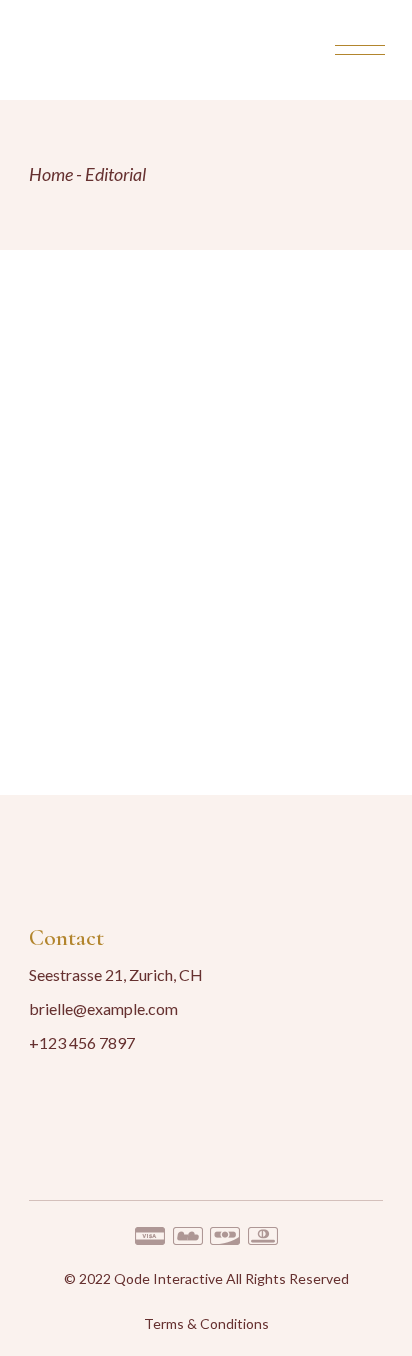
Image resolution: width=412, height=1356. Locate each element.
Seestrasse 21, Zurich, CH (116, 974)
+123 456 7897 (82, 1042)
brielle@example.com (103, 1008)
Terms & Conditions (206, 1323)
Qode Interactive (168, 1278)
